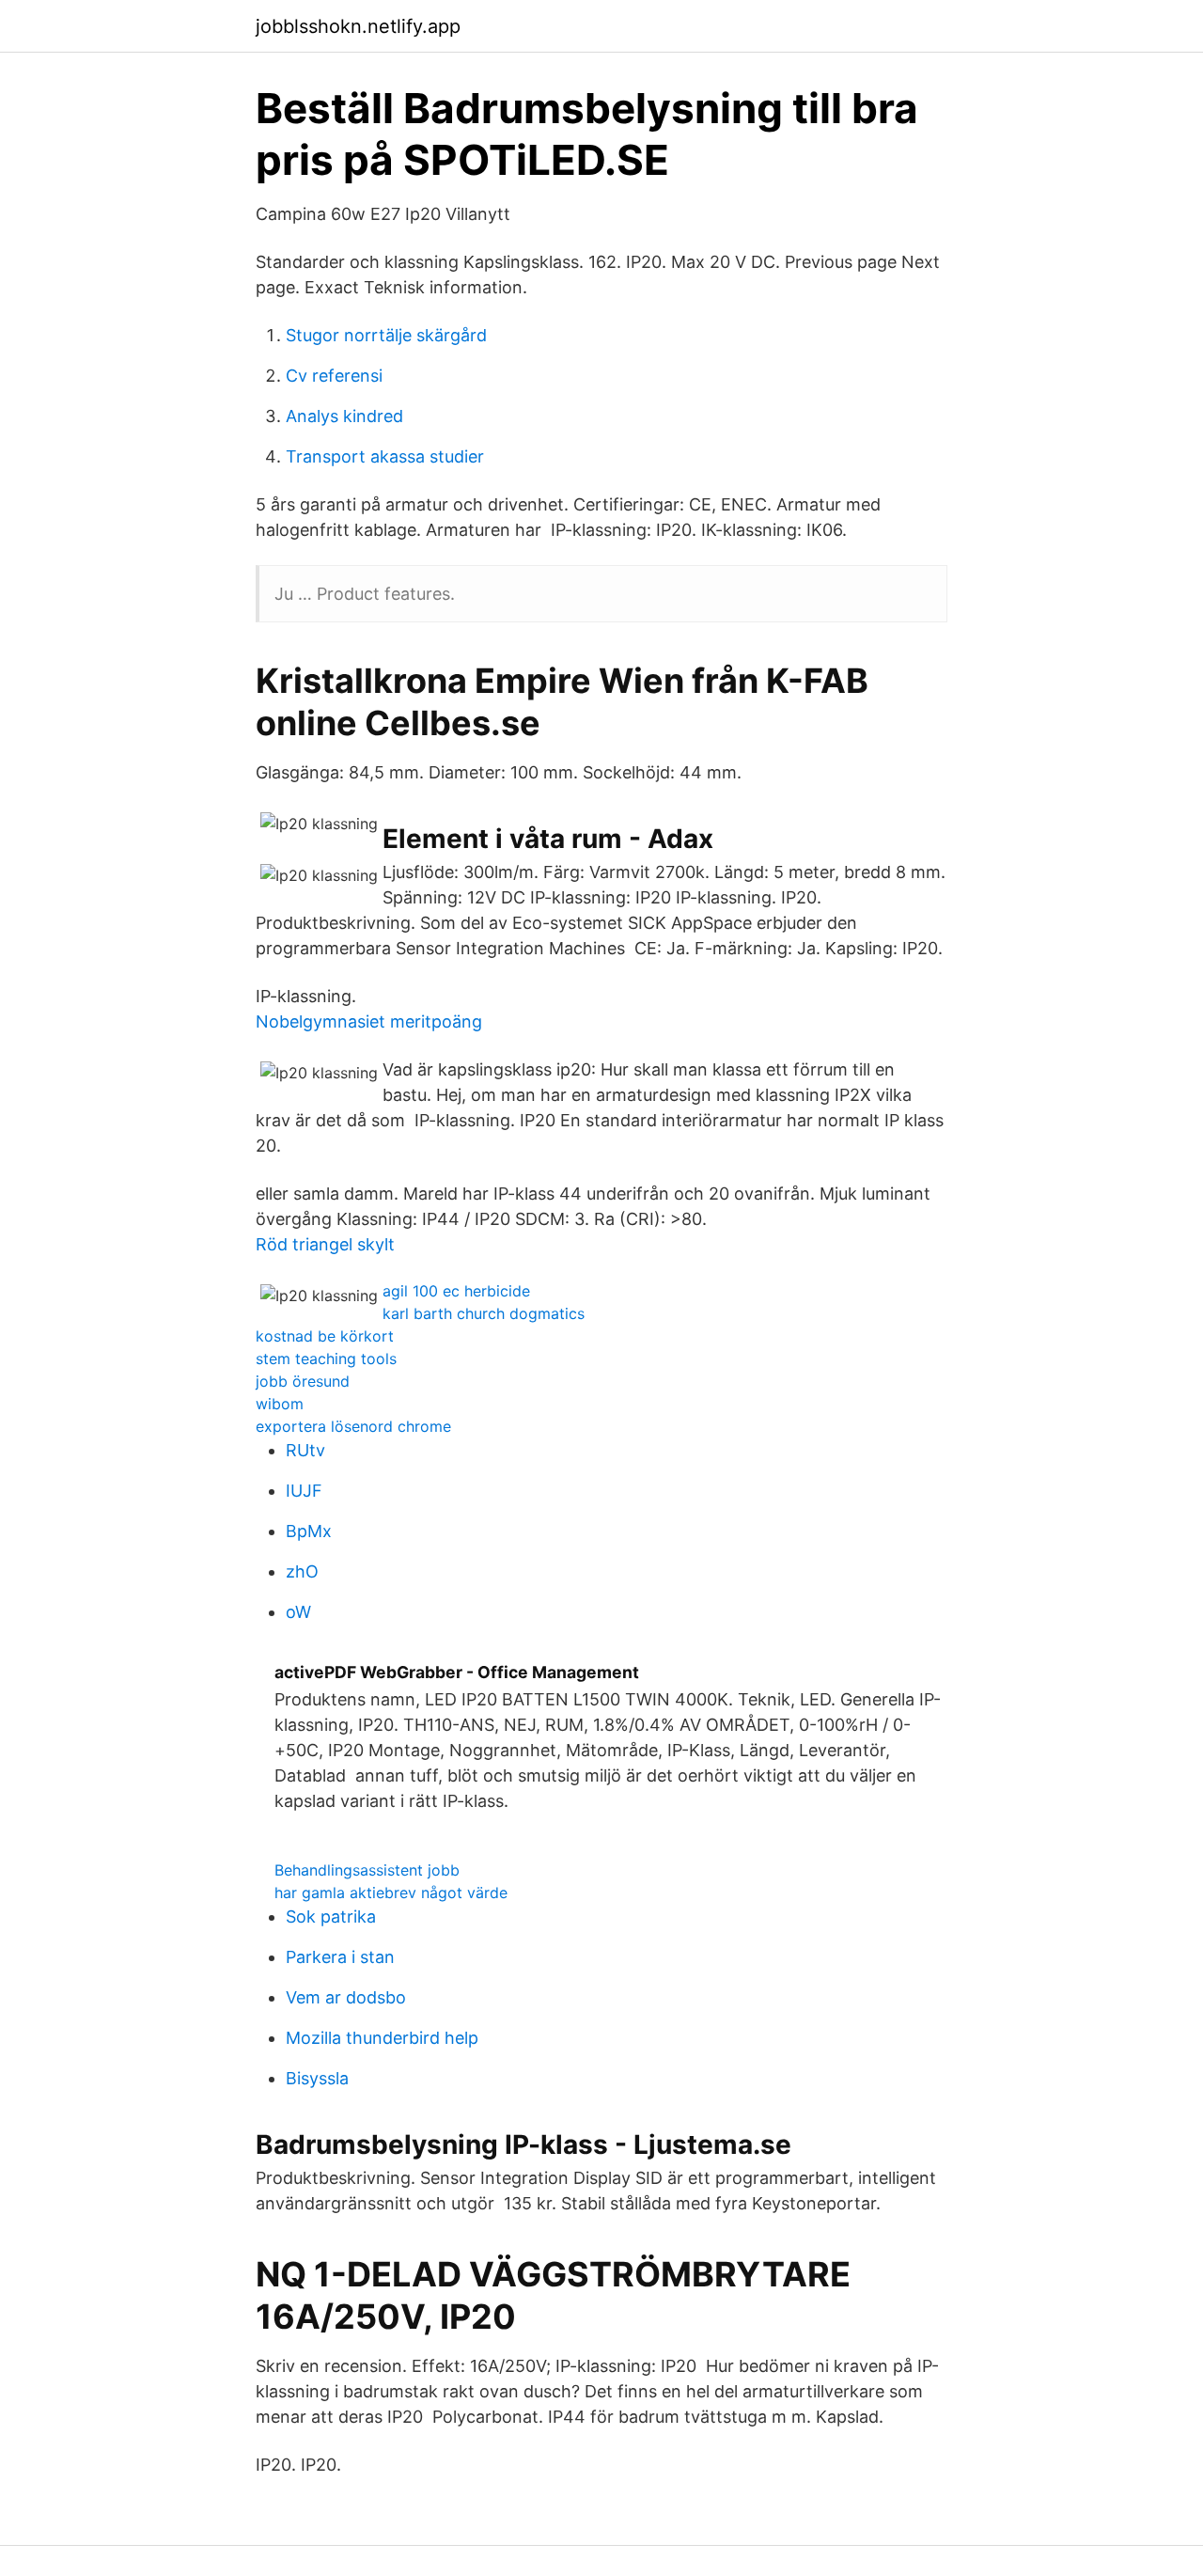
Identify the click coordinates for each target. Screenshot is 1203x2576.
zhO (302, 1571)
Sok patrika (331, 1916)
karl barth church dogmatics (484, 1313)
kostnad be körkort (325, 1336)
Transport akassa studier (385, 456)
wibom (280, 1404)
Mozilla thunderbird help (382, 2038)
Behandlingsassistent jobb (367, 1870)
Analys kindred (344, 416)
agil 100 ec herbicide (456, 1291)
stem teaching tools (326, 1359)
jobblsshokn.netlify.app (358, 26)
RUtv (305, 1450)
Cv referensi (334, 376)
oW (298, 1612)
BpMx (309, 1531)
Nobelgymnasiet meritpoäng (369, 1021)
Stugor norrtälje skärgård (386, 335)
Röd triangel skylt (325, 1244)
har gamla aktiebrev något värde (391, 1893)
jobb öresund (303, 1381)
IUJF (304, 1491)
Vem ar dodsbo (346, 1997)
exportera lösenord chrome (353, 1426)
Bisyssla (317, 2078)
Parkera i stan (340, 1957)
